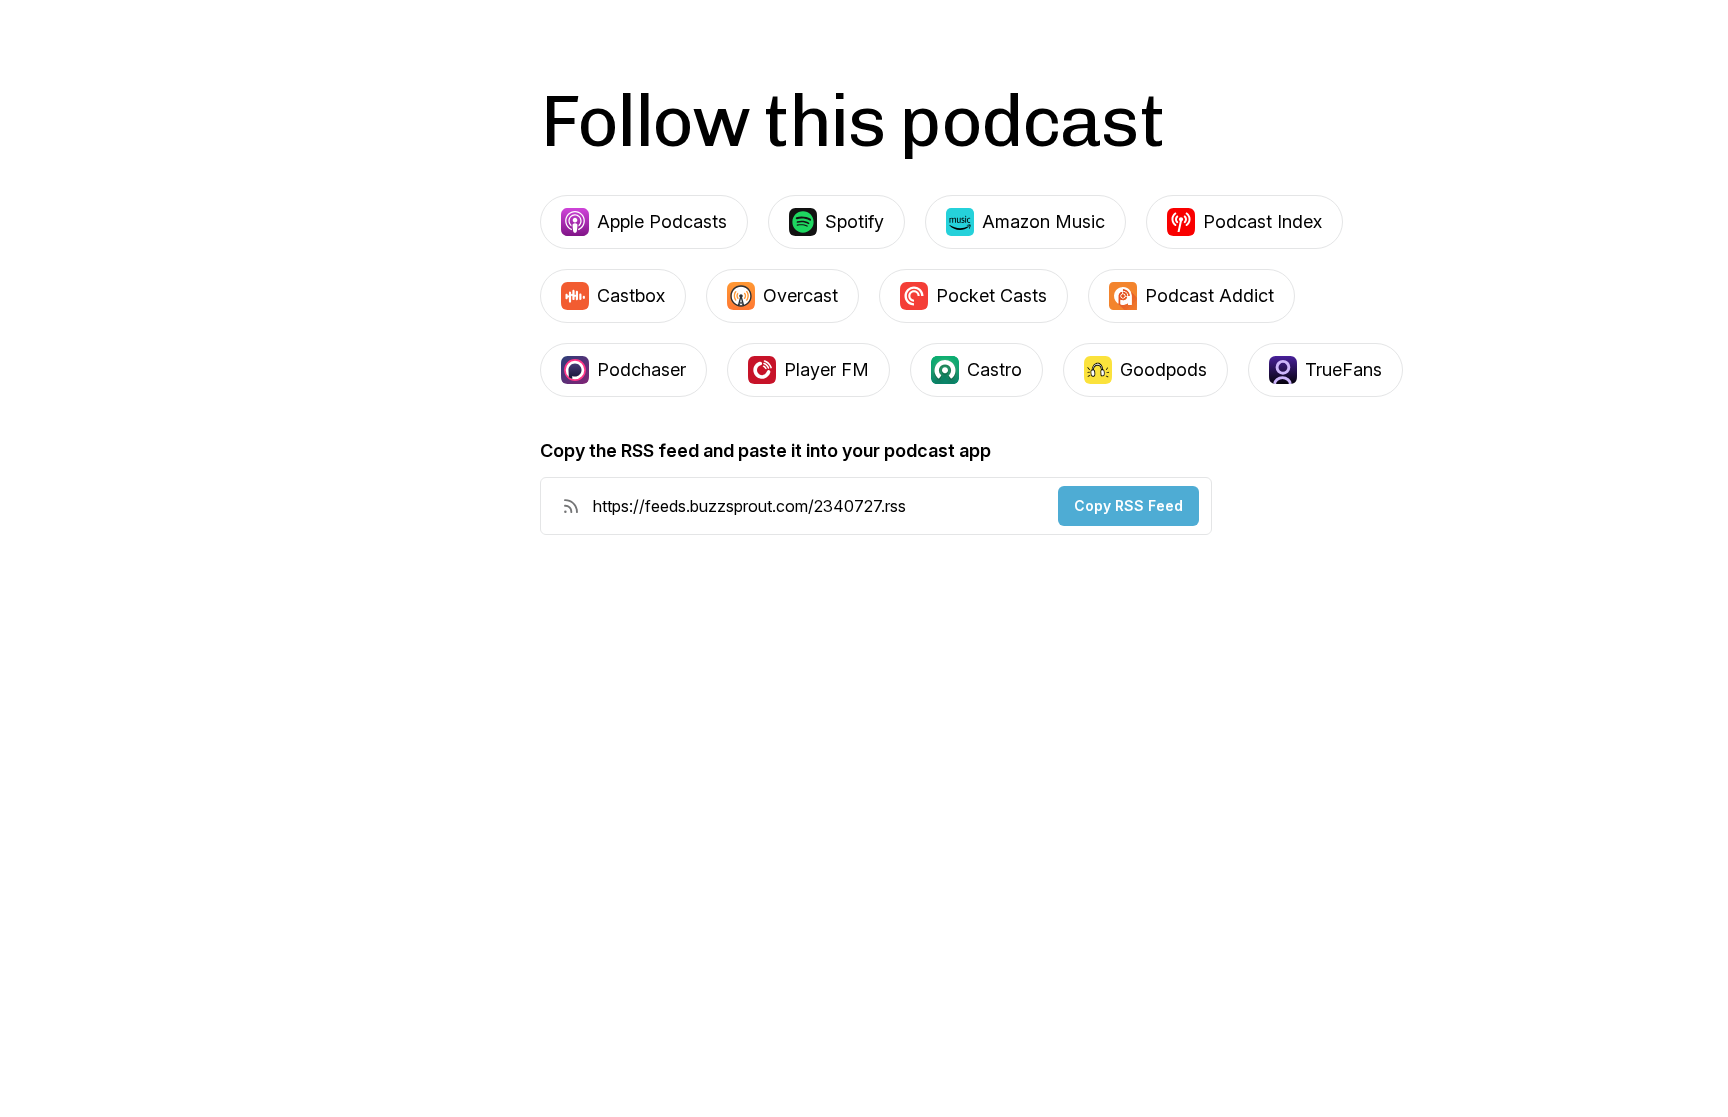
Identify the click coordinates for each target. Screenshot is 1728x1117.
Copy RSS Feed (1128, 505)
